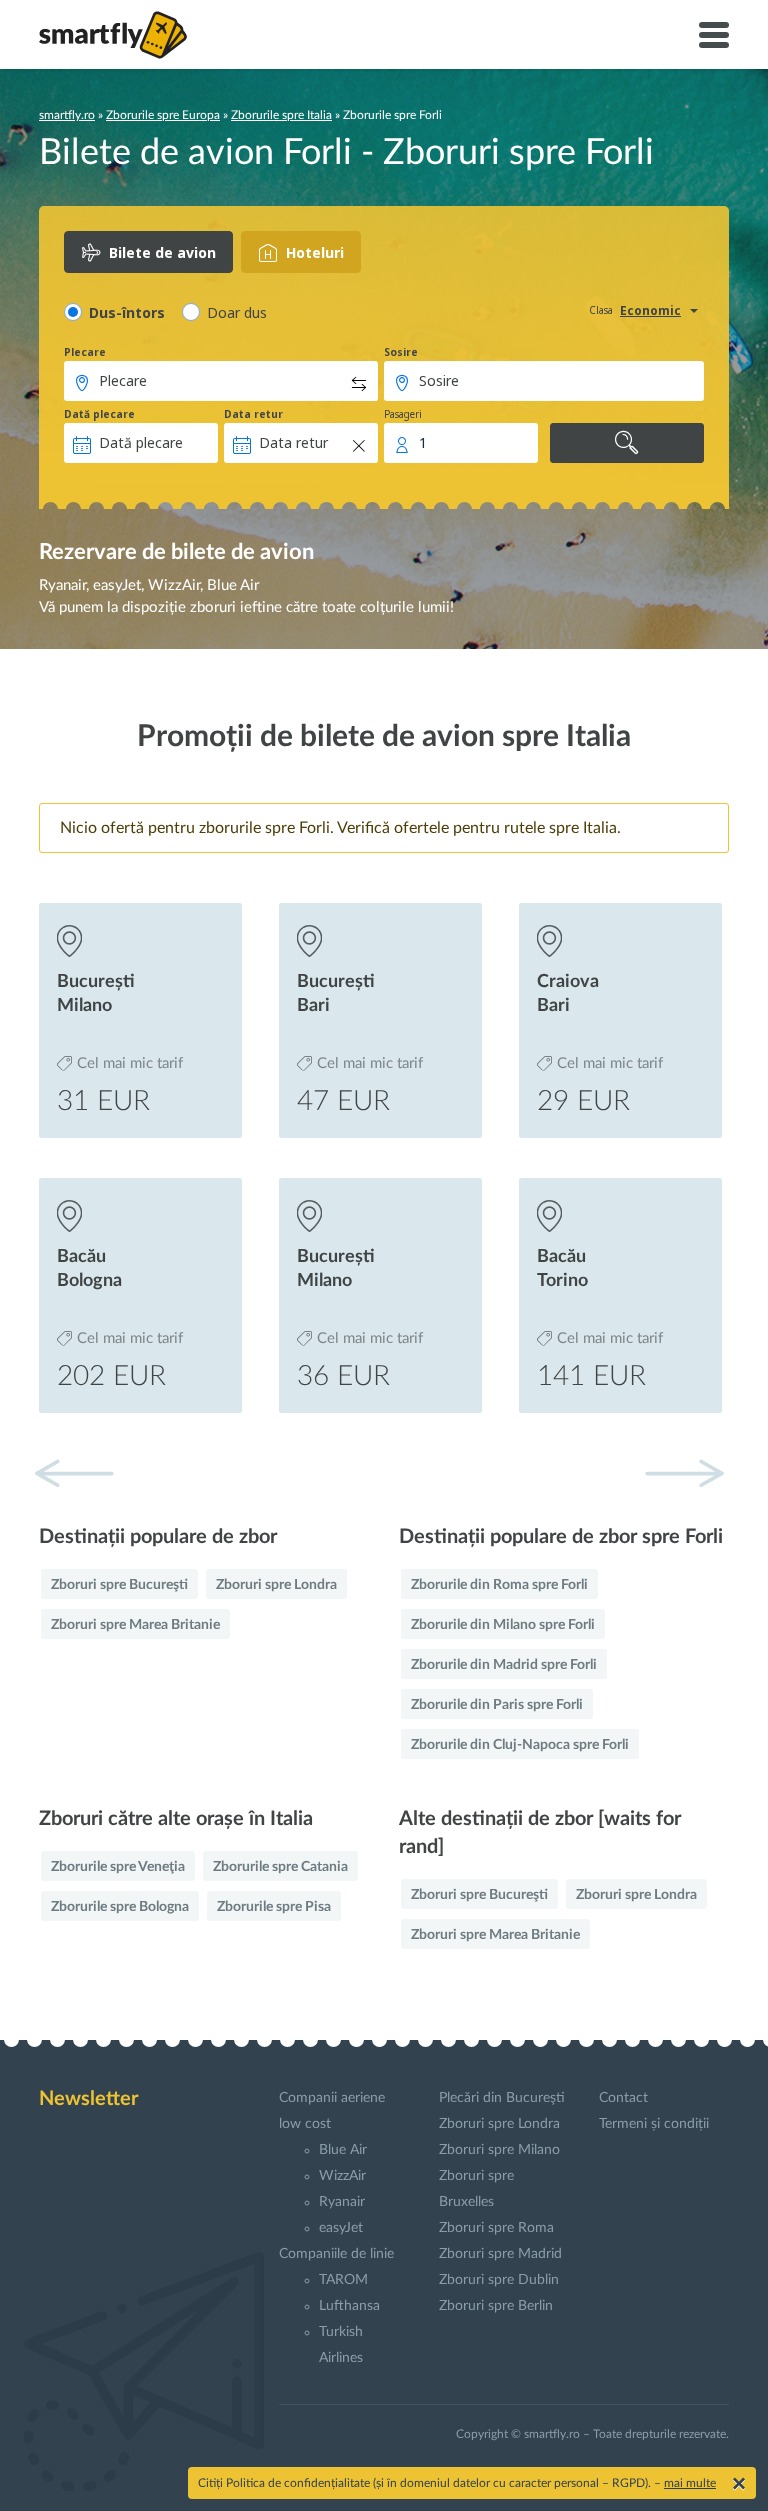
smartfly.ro (67, 115)
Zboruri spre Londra (276, 1585)
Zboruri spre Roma (496, 2228)
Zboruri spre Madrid (500, 2254)
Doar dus (237, 312)
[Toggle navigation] (714, 35)
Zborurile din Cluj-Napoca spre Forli (520, 1745)
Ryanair (342, 2202)
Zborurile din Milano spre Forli (503, 1625)
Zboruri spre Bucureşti (119, 1585)
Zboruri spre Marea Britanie (135, 1625)
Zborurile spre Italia (281, 115)
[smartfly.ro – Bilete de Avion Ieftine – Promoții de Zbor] (113, 35)
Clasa (601, 310)
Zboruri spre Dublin (499, 2280)
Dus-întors (127, 312)
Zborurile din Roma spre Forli (499, 1585)
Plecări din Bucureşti (502, 2098)
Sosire (401, 352)
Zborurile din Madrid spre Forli (504, 1665)
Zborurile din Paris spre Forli (497, 1705)
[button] (684, 1473)
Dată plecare (99, 414)
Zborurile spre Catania (280, 1867)
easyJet (341, 2228)
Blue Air (343, 2150)
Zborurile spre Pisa (274, 1907)
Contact (623, 2098)
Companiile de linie (336, 2254)
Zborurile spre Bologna (120, 1907)
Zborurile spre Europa (163, 115)
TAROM (343, 2280)
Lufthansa (349, 2306)
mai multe (690, 2483)
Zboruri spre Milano (499, 2150)
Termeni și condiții (654, 2124)
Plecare (85, 352)
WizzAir (342, 2176)
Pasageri (403, 414)
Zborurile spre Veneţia (118, 1867)
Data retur (253, 414)
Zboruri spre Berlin (496, 2306)
